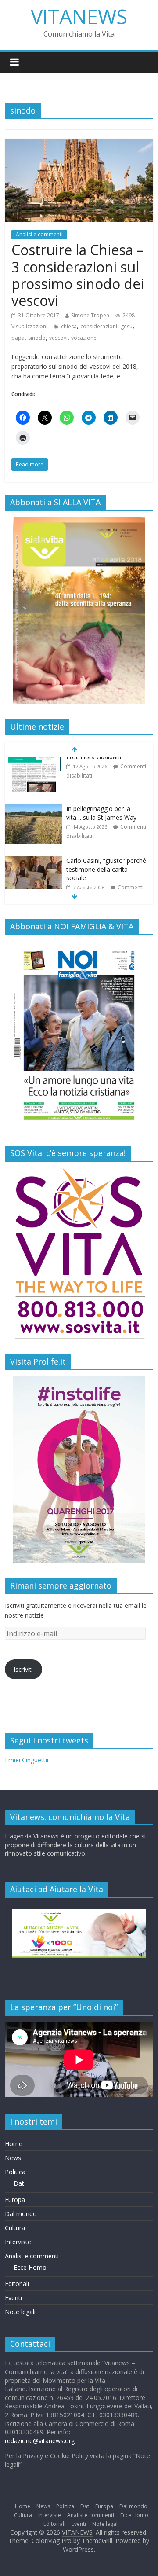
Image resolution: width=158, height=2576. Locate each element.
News (13, 2158)
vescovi (58, 338)
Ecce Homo (30, 2267)
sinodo (37, 338)
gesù (127, 326)
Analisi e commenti (39, 234)
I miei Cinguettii (27, 1760)
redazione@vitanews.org (40, 2441)
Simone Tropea (90, 315)
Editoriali (17, 2284)
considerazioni (99, 326)
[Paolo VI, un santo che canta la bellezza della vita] (33, 872)
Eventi (13, 2298)
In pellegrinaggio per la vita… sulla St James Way (101, 768)
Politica (15, 2172)
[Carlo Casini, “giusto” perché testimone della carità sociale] (33, 816)
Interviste (18, 2242)
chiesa (69, 326)
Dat (19, 2183)
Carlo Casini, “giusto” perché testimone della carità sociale (106, 824)
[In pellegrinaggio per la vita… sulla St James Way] (33, 764)
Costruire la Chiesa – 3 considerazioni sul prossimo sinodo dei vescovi (78, 275)
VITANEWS (79, 16)
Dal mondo (21, 2214)
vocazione (84, 338)
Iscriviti (23, 1669)
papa (18, 338)
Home (14, 2144)
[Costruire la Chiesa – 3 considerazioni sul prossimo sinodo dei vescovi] (79, 144)
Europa (15, 2200)
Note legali (20, 2312)
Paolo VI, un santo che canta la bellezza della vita (103, 875)
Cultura (15, 2228)
